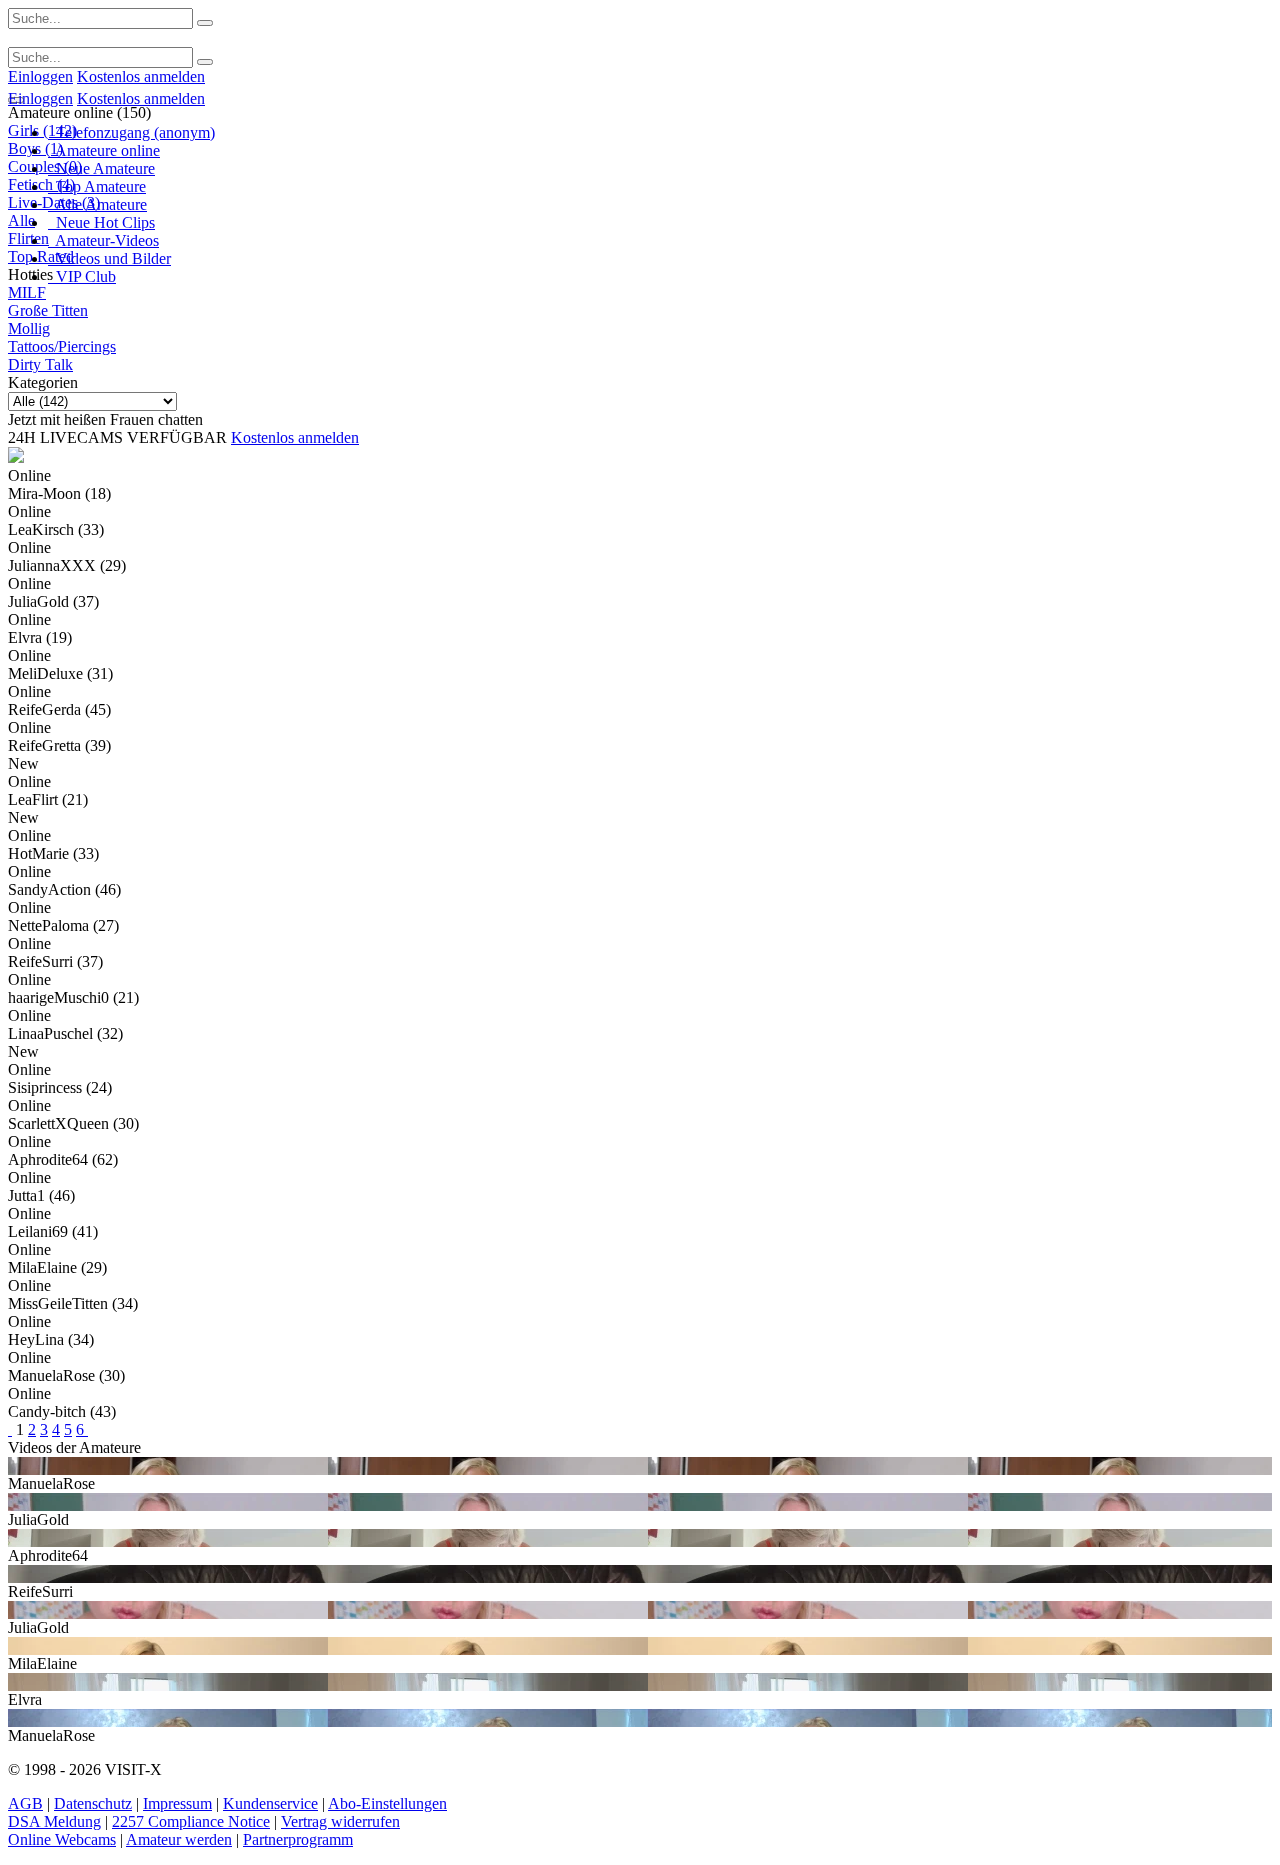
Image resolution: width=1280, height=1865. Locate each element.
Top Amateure (97, 186)
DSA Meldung (54, 1821)
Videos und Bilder (109, 258)
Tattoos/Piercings (62, 346)
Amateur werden (179, 1839)
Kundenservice (270, 1803)
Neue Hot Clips (101, 222)
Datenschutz (93, 1803)
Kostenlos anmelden (141, 76)
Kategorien (43, 382)
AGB (25, 1803)
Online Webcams (62, 1839)
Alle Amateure (97, 204)
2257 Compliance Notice (191, 1821)
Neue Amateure (101, 168)
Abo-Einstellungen (387, 1803)
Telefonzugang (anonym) (131, 132)
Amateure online (104, 150)
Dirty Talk (40, 364)
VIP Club (82, 276)
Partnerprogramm (298, 1839)
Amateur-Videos (103, 240)
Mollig (29, 328)
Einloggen (40, 76)
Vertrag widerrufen (340, 1821)
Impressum (177, 1803)
